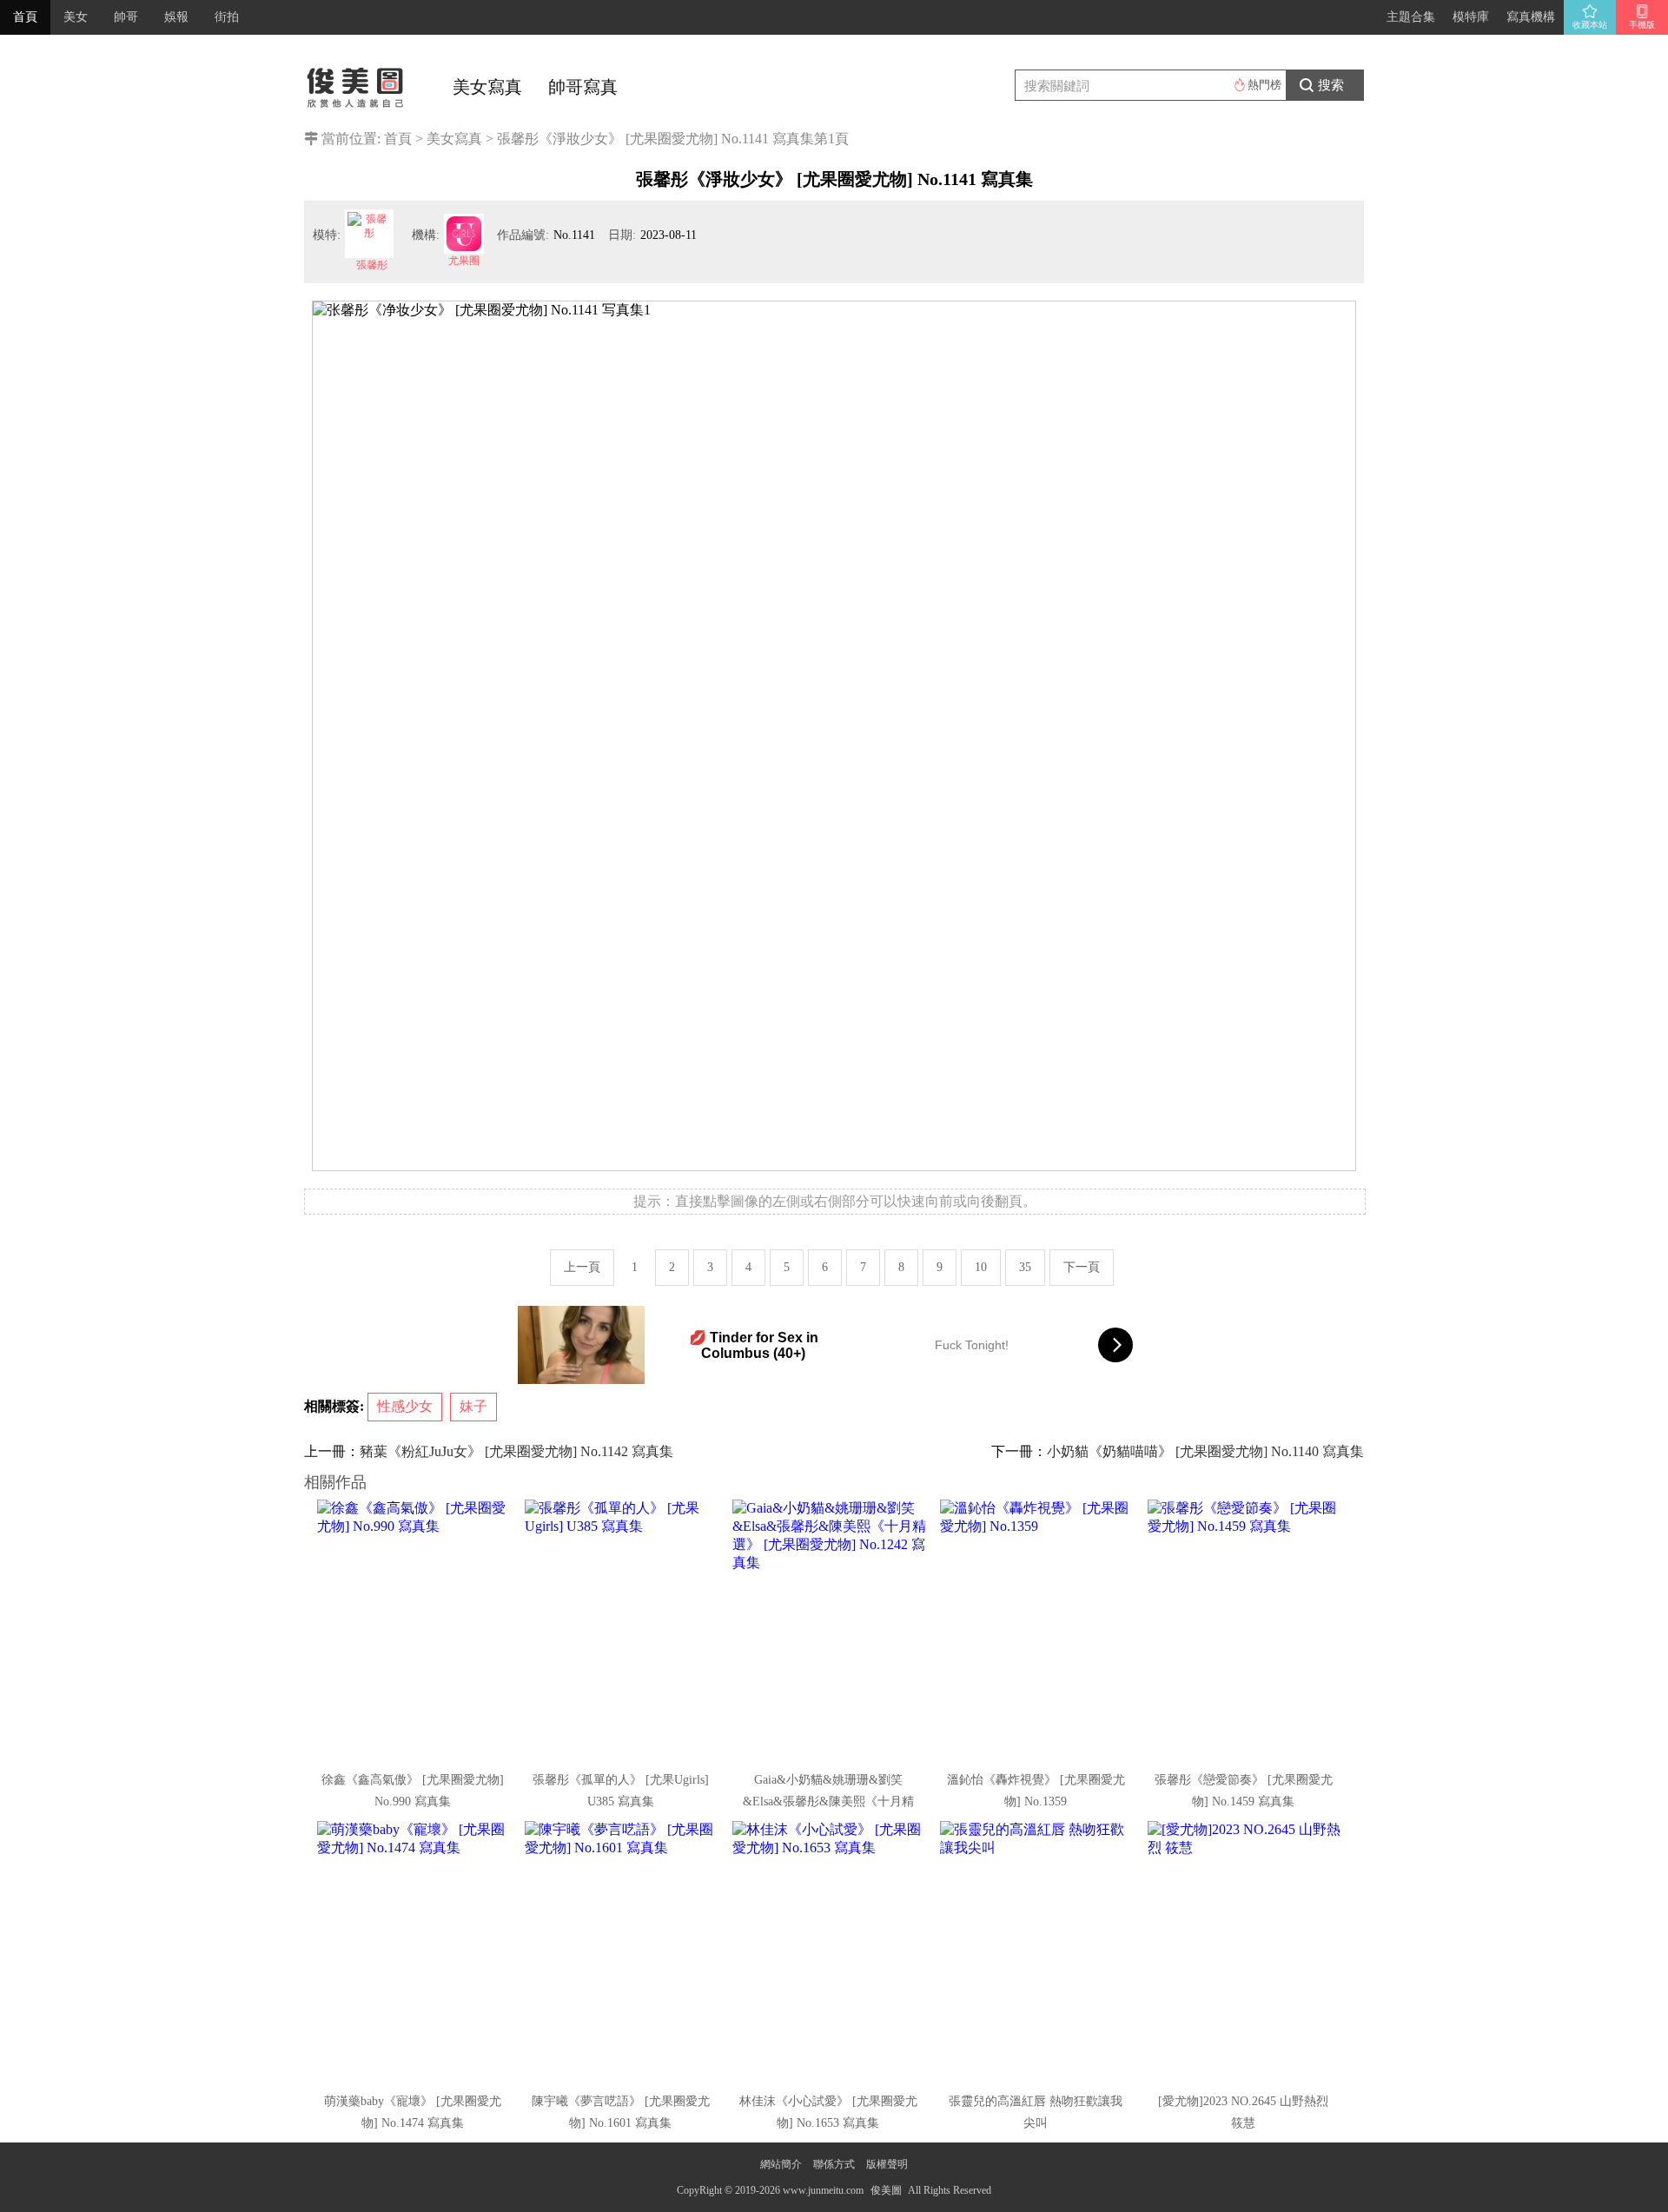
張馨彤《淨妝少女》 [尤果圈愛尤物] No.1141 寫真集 (655, 139)
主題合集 (1411, 17)
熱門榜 (1264, 85)
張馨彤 (372, 265)
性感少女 (405, 1406)
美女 (76, 17)
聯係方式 (834, 2164)
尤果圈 (464, 261)
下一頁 (1082, 1267)
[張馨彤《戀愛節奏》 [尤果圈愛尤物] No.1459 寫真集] (1245, 1630)
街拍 (227, 17)
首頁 (25, 17)
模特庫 (1471, 17)
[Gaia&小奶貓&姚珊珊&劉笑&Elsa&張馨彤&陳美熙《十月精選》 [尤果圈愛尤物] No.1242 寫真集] (830, 1630)
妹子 (473, 1406)
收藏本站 (1590, 25)
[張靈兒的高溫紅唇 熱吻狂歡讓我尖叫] (1037, 1951)
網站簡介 (781, 2164)
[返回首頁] (356, 83)
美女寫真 (487, 87)
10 (981, 1267)
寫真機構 (1531, 17)
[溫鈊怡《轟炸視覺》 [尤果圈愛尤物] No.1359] (1037, 1630)
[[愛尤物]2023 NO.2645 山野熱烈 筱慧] (1245, 1951)
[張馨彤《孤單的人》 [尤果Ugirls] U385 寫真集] (622, 1630)
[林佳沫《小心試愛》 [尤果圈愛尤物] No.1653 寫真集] (830, 1951)
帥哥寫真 (583, 87)
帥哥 (126, 17)
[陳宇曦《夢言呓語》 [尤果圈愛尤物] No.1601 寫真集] (622, 1951)
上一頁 (582, 1267)
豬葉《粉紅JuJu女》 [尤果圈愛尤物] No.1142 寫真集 (516, 1451)
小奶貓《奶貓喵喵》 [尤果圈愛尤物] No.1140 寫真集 (1205, 1451)
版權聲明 (887, 2164)
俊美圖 (886, 2190)
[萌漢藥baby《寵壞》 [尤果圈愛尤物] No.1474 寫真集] (414, 1951)
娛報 (176, 17)
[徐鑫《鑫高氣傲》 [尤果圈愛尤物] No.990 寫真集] (414, 1630)
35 (1025, 1267)
